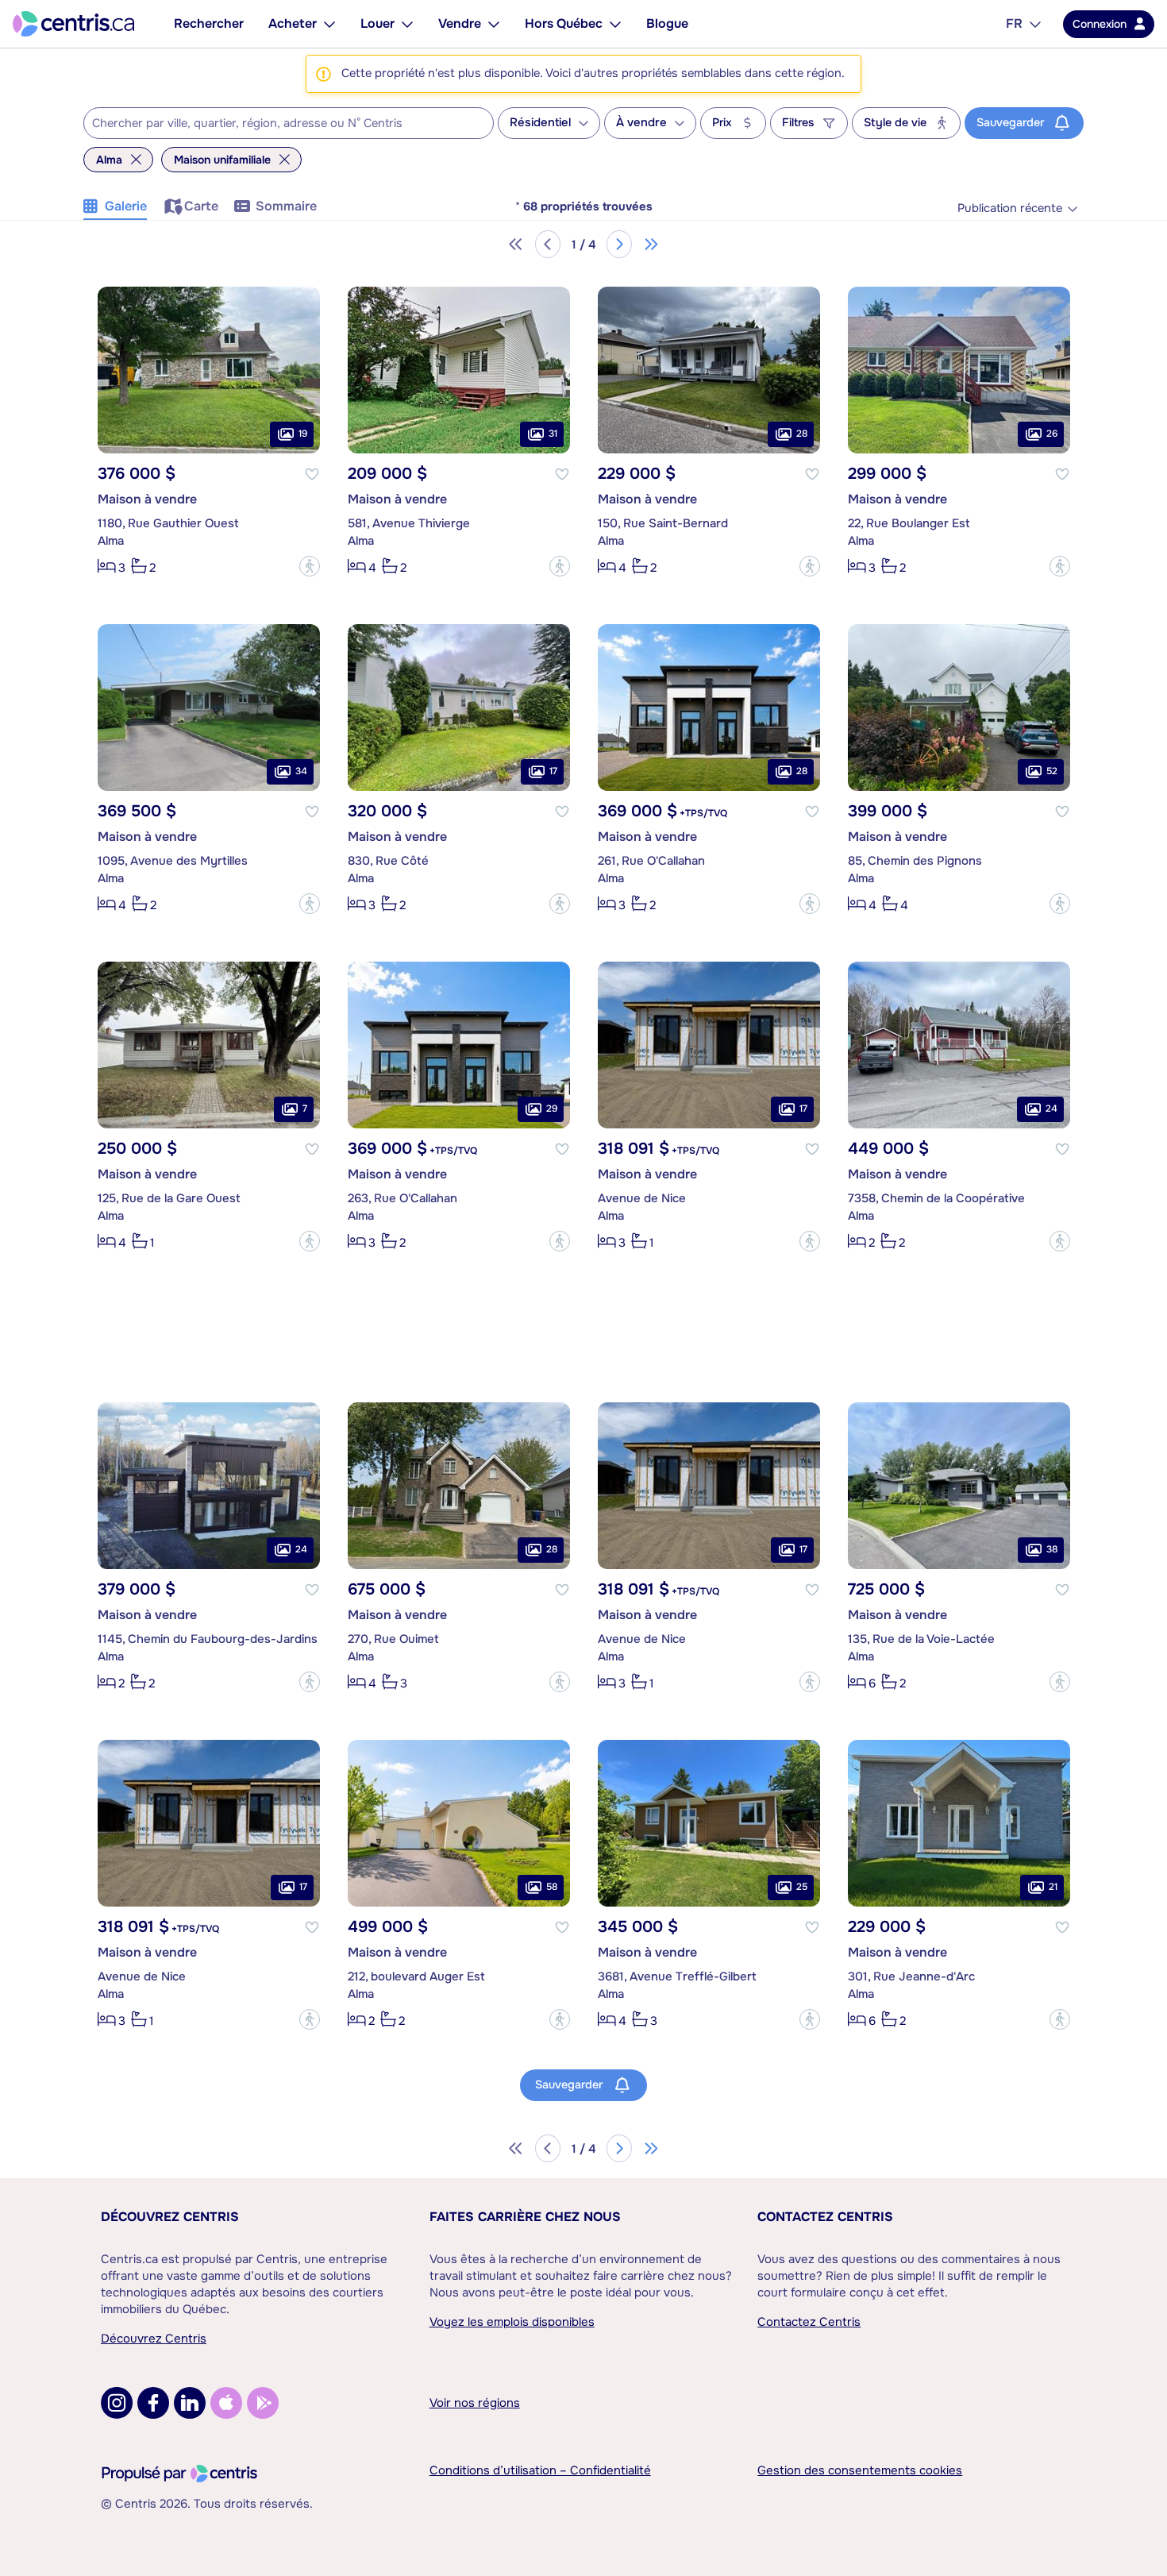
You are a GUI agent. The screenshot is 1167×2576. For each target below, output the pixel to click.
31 (553, 434)
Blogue (667, 23)
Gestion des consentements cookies (860, 2470)
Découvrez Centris (170, 2217)
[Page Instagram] (117, 2403)
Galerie (126, 206)
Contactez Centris (825, 2217)
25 (802, 1887)
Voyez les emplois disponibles (512, 2322)
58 (552, 1887)
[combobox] (289, 123)
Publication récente (1010, 208)
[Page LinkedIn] (190, 2403)
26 (1052, 434)
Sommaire (286, 206)
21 (1053, 1887)
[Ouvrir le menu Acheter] (329, 24)
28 (802, 434)
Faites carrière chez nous (525, 2217)
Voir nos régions (475, 2403)
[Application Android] (263, 2403)
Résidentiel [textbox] (540, 123)
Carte (201, 206)
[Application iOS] (226, 2403)
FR (1014, 23)
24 (1051, 1109)
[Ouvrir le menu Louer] (407, 24)
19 (303, 434)
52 (1052, 771)
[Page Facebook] (153, 2403)
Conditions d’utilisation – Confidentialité (540, 2470)
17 (553, 771)
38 (1052, 1549)
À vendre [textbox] (641, 123)
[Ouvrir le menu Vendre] (494, 24)
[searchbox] (279, 124)
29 (552, 1109)
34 (301, 771)
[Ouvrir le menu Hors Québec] (615, 24)
